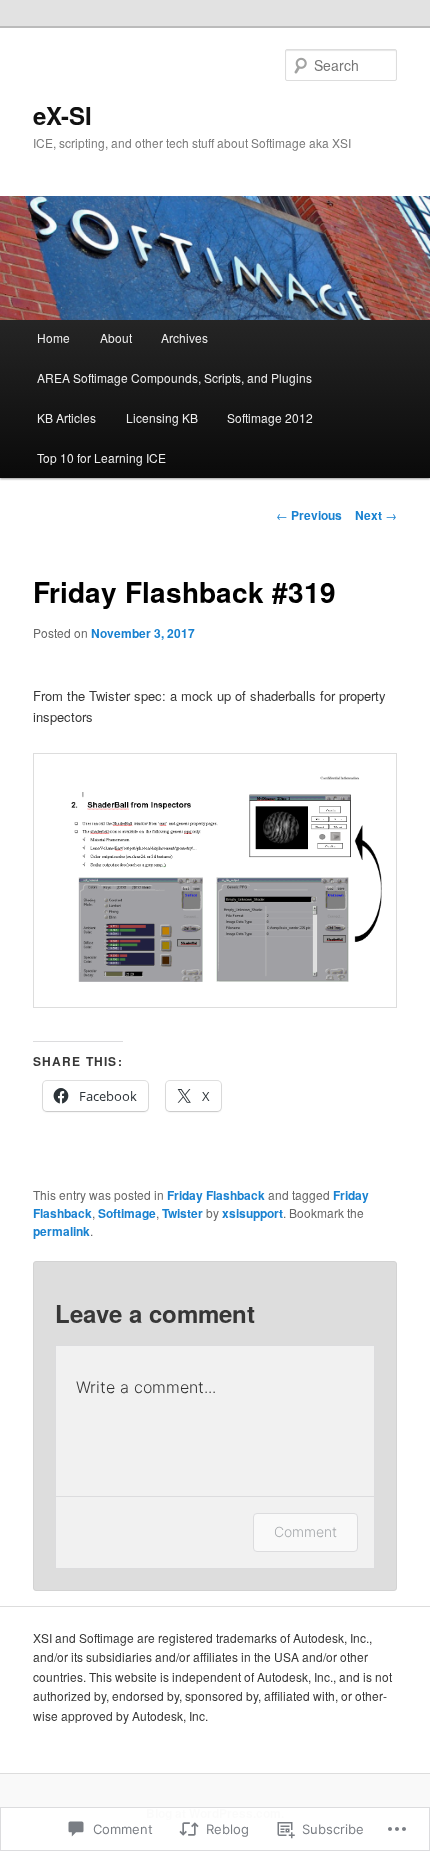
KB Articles (66, 417)
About (116, 337)
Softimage (127, 1213)
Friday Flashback (216, 1195)
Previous (309, 515)
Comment (305, 1531)
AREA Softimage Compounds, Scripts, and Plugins (174, 377)
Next (376, 515)
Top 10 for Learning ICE (101, 457)
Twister (182, 1213)
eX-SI (62, 115)
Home (53, 337)
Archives (184, 337)
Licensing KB (162, 417)
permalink (61, 1231)
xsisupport (252, 1213)
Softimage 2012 (270, 417)
